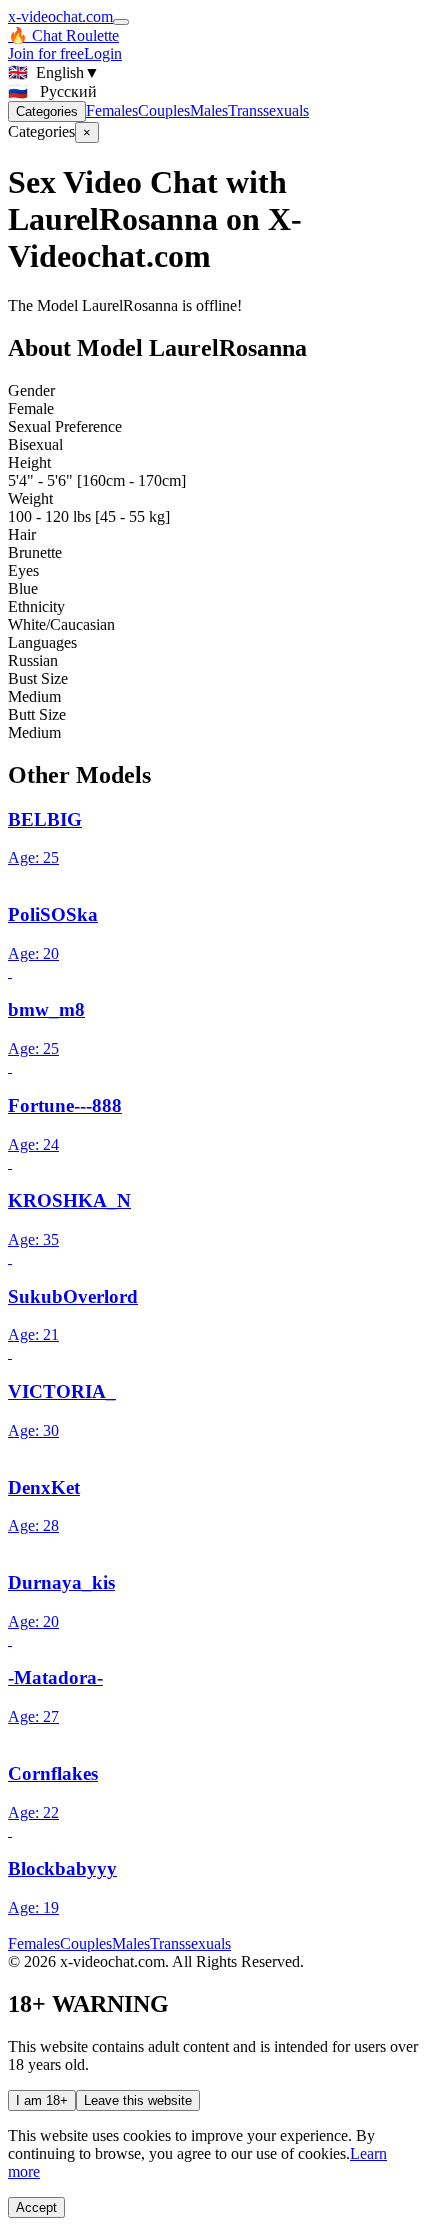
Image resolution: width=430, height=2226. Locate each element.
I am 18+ (42, 2100)
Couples (164, 110)
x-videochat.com (60, 16)
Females (112, 110)
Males (209, 110)
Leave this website (138, 2100)
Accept (36, 2207)
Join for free (46, 53)
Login (103, 53)
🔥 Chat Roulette (63, 35)
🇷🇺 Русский (52, 91)
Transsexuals (268, 110)
